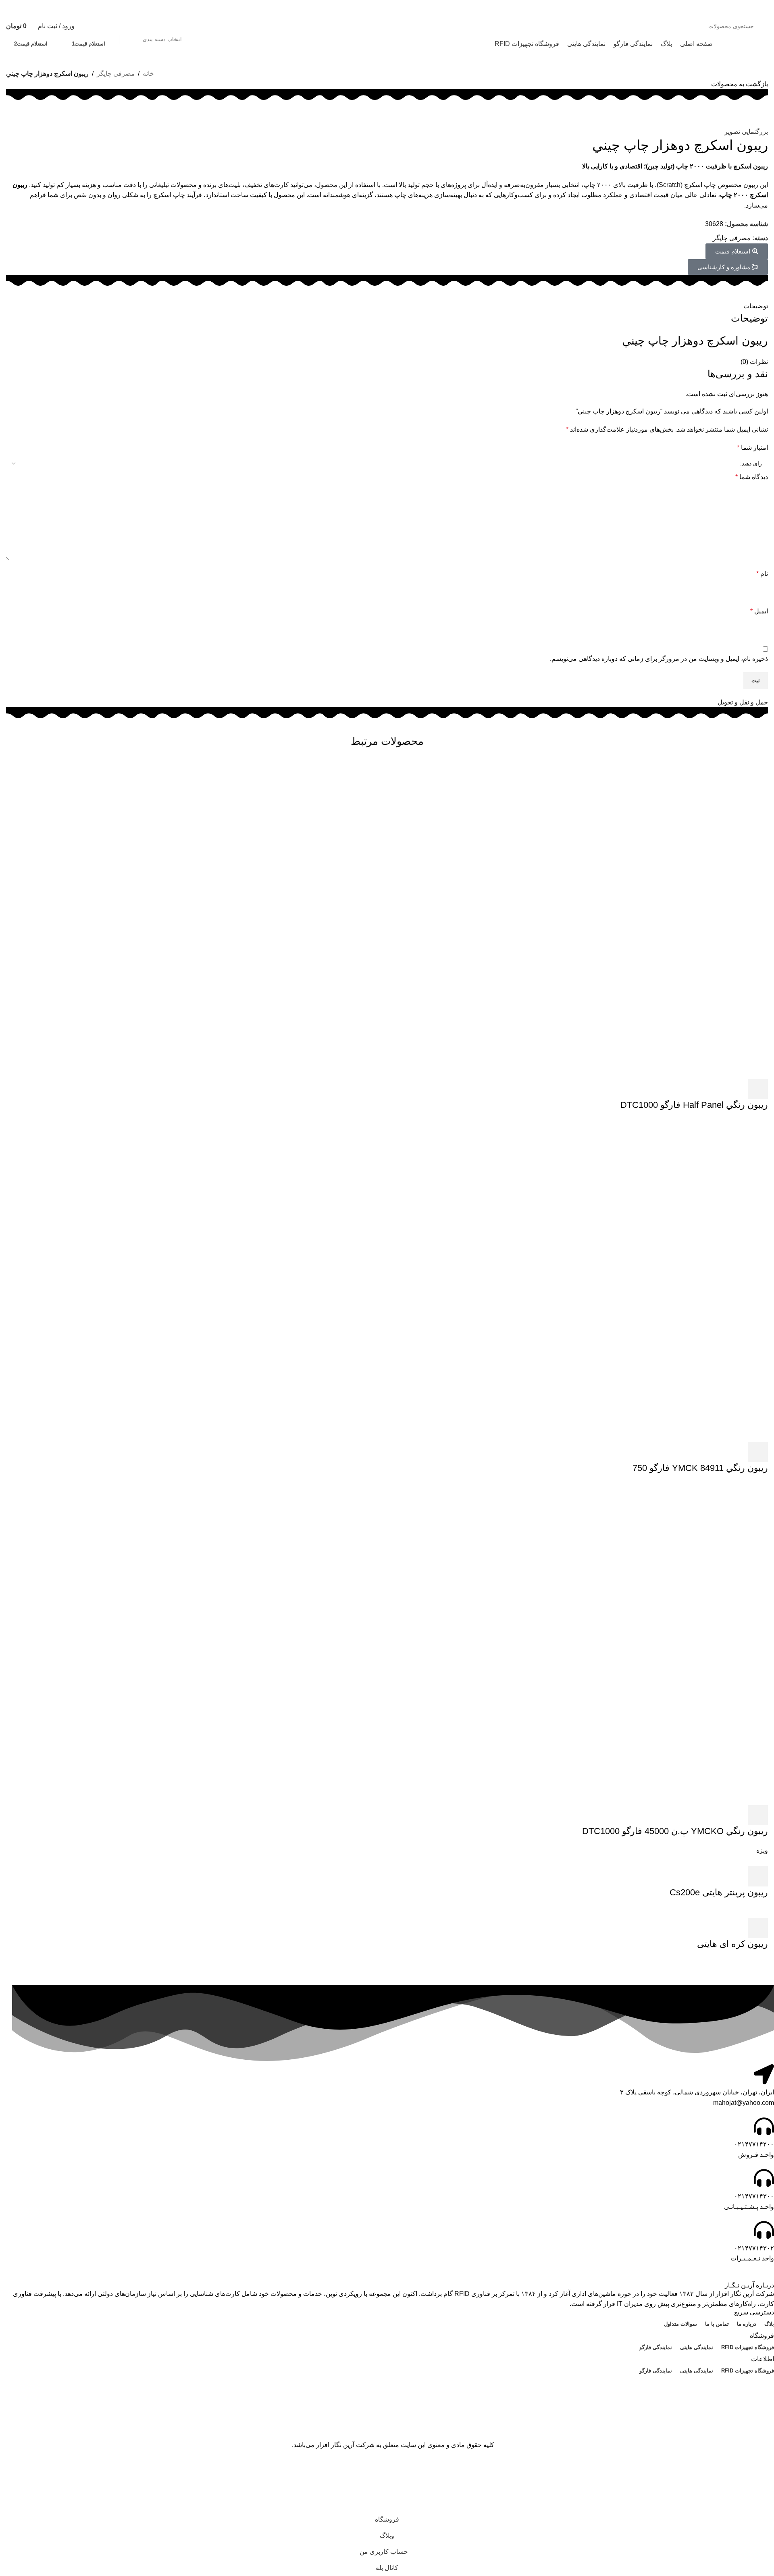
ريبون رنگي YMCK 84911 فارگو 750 (700, 1468)
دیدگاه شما (752, 477)
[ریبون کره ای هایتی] (748, 1912)
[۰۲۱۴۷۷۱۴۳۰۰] (764, 2178)
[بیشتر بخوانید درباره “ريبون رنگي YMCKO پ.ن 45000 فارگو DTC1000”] (758, 1815)
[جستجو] (110, 26)
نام (762, 574)
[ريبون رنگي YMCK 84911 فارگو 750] (607, 1280)
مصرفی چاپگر (116, 74)
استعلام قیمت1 (88, 44)
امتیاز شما (752, 448)
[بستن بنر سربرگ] (764, 2471)
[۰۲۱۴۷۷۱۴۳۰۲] (764, 2230)
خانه (148, 74)
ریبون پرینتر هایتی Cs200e (719, 1892)
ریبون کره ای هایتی (732, 1944)
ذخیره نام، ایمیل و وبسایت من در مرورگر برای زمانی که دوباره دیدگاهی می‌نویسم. (659, 659)
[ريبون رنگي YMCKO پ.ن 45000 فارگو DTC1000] (607, 1643)
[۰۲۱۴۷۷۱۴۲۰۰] (764, 2126)
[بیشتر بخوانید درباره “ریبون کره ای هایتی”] (758, 1928)
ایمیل (759, 611)
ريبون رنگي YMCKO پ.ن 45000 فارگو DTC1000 (675, 1831)
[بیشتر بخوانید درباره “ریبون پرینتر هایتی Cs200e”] (758, 1876)
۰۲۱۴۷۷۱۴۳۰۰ (754, 2196)
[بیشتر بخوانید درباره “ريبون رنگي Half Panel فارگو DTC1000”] (758, 1089)
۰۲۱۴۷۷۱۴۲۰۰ (754, 2144)
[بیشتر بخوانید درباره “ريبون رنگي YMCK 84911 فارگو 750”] (758, 1452)
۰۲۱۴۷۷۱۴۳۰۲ (754, 2248)
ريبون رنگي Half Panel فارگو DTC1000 (694, 1105)
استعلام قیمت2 (31, 44)
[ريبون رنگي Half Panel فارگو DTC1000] (607, 917)
